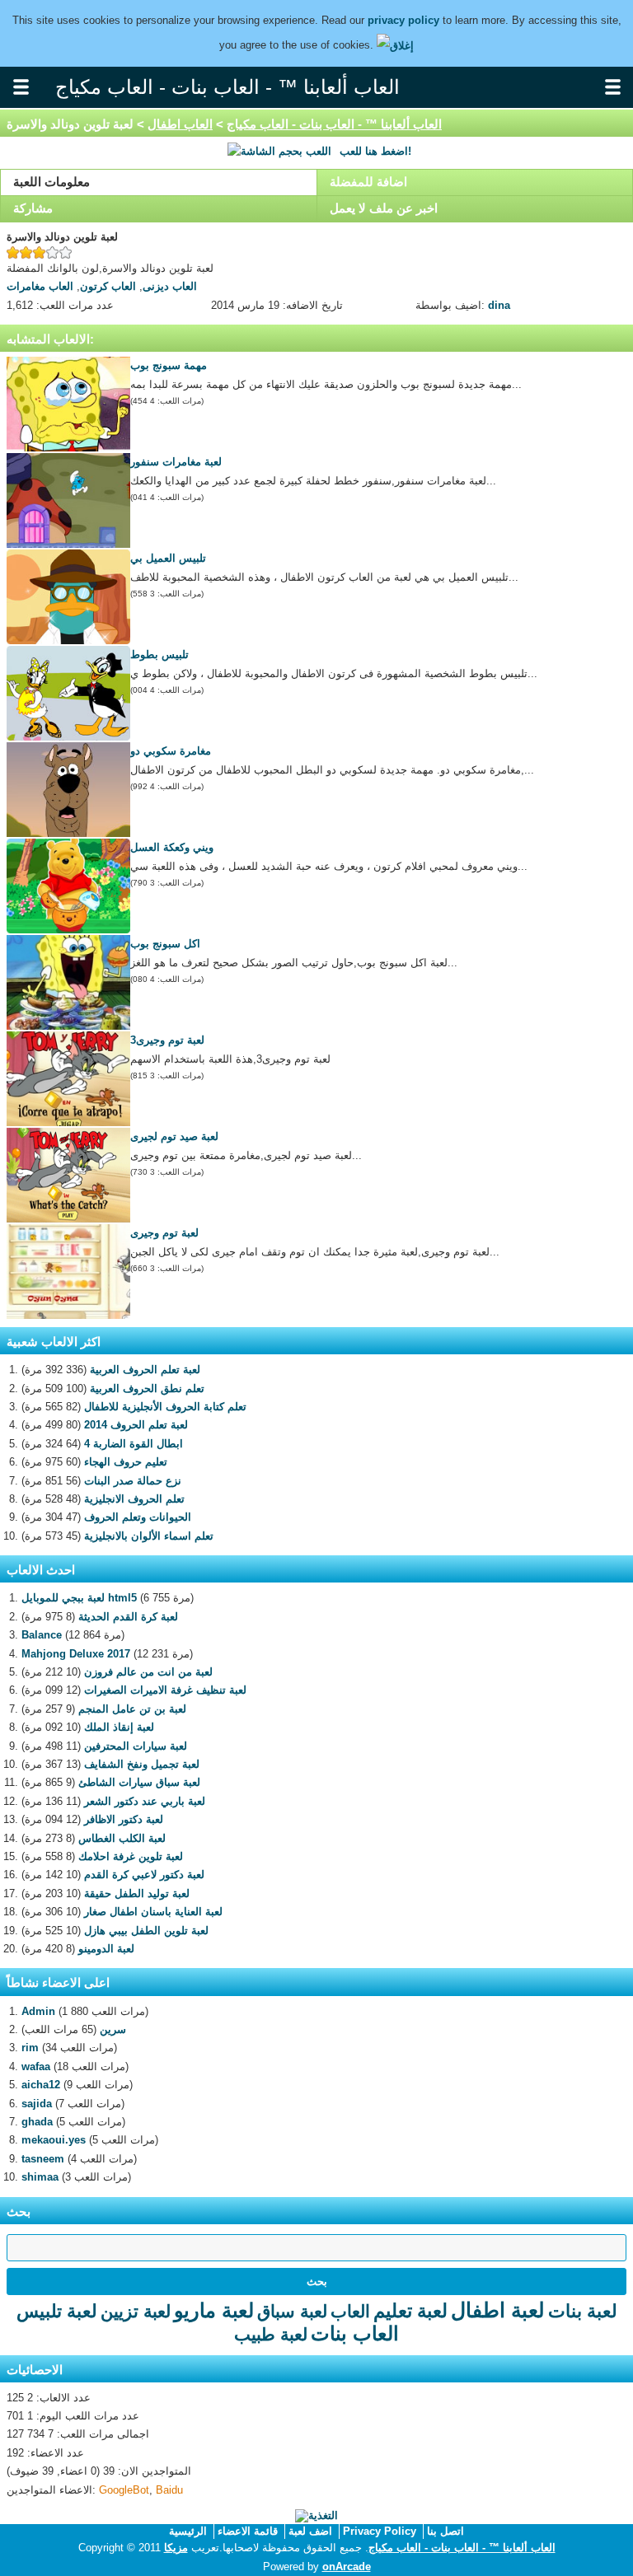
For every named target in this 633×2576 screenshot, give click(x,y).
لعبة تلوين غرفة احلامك (131, 1856)
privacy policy (403, 20)
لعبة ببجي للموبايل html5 (79, 1598)
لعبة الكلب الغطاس (122, 1838)
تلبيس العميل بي (168, 558)
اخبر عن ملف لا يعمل (384, 208)
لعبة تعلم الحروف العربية (145, 1370)
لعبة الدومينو (106, 1949)
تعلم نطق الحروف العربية (147, 1389)
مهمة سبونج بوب (169, 365)
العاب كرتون (108, 286)
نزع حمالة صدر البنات (133, 1481)
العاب (350, 2311)
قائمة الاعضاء (248, 2531)
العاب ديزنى (170, 286)
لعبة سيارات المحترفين (136, 1746)
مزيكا (176, 2548)
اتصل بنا (445, 2531)
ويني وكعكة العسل (172, 847)
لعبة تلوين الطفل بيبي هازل (146, 1931)
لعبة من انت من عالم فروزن (148, 1672)
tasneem (43, 2159)
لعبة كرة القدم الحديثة (128, 1617)
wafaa (36, 2066)
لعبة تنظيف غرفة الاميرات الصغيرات (165, 1690)
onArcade (347, 2567)
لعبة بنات (583, 2311)
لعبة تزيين (136, 2311)
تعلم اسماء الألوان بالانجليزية (149, 1536)
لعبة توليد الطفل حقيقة (137, 1893)
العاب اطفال (180, 124)
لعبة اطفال (498, 2310)
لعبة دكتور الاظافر (124, 1819)
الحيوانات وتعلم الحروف (138, 1517)
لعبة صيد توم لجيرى (174, 1136)
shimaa (40, 2177)
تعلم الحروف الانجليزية (134, 1499)
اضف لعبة (310, 2531)
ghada (37, 2122)
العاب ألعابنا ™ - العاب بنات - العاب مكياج (334, 124)
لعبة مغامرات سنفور (176, 462)
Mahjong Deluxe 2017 (76, 1654)
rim (30, 2048)
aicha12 (41, 2085)
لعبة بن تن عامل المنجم (132, 1709)
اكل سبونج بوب (165, 944)
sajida (37, 2104)
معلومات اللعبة (52, 182)
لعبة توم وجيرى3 (167, 1040)
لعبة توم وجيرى (164, 1233)
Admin (38, 2011)
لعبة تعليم (410, 2311)
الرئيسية (188, 2531)
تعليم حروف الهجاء (126, 1462)
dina (499, 305)
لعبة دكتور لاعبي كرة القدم (144, 1875)
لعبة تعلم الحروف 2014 (136, 1425)
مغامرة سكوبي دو (171, 751)
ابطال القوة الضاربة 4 (134, 1444)
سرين (113, 2029)
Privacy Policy (380, 2531)
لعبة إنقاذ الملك (119, 1727)
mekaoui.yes (54, 2140)
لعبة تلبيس (57, 2311)
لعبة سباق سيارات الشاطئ (139, 1782)
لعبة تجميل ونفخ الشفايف (142, 1764)
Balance (42, 1635)
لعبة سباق (292, 2311)
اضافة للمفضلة (368, 182)
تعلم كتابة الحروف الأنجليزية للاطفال (165, 1407)
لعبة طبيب (271, 2334)
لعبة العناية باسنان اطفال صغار (153, 1912)
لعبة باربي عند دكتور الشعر (145, 1801)
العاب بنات (355, 2333)
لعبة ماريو (214, 2310)
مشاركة (33, 208)
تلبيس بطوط (159, 655)
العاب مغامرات (40, 286)
